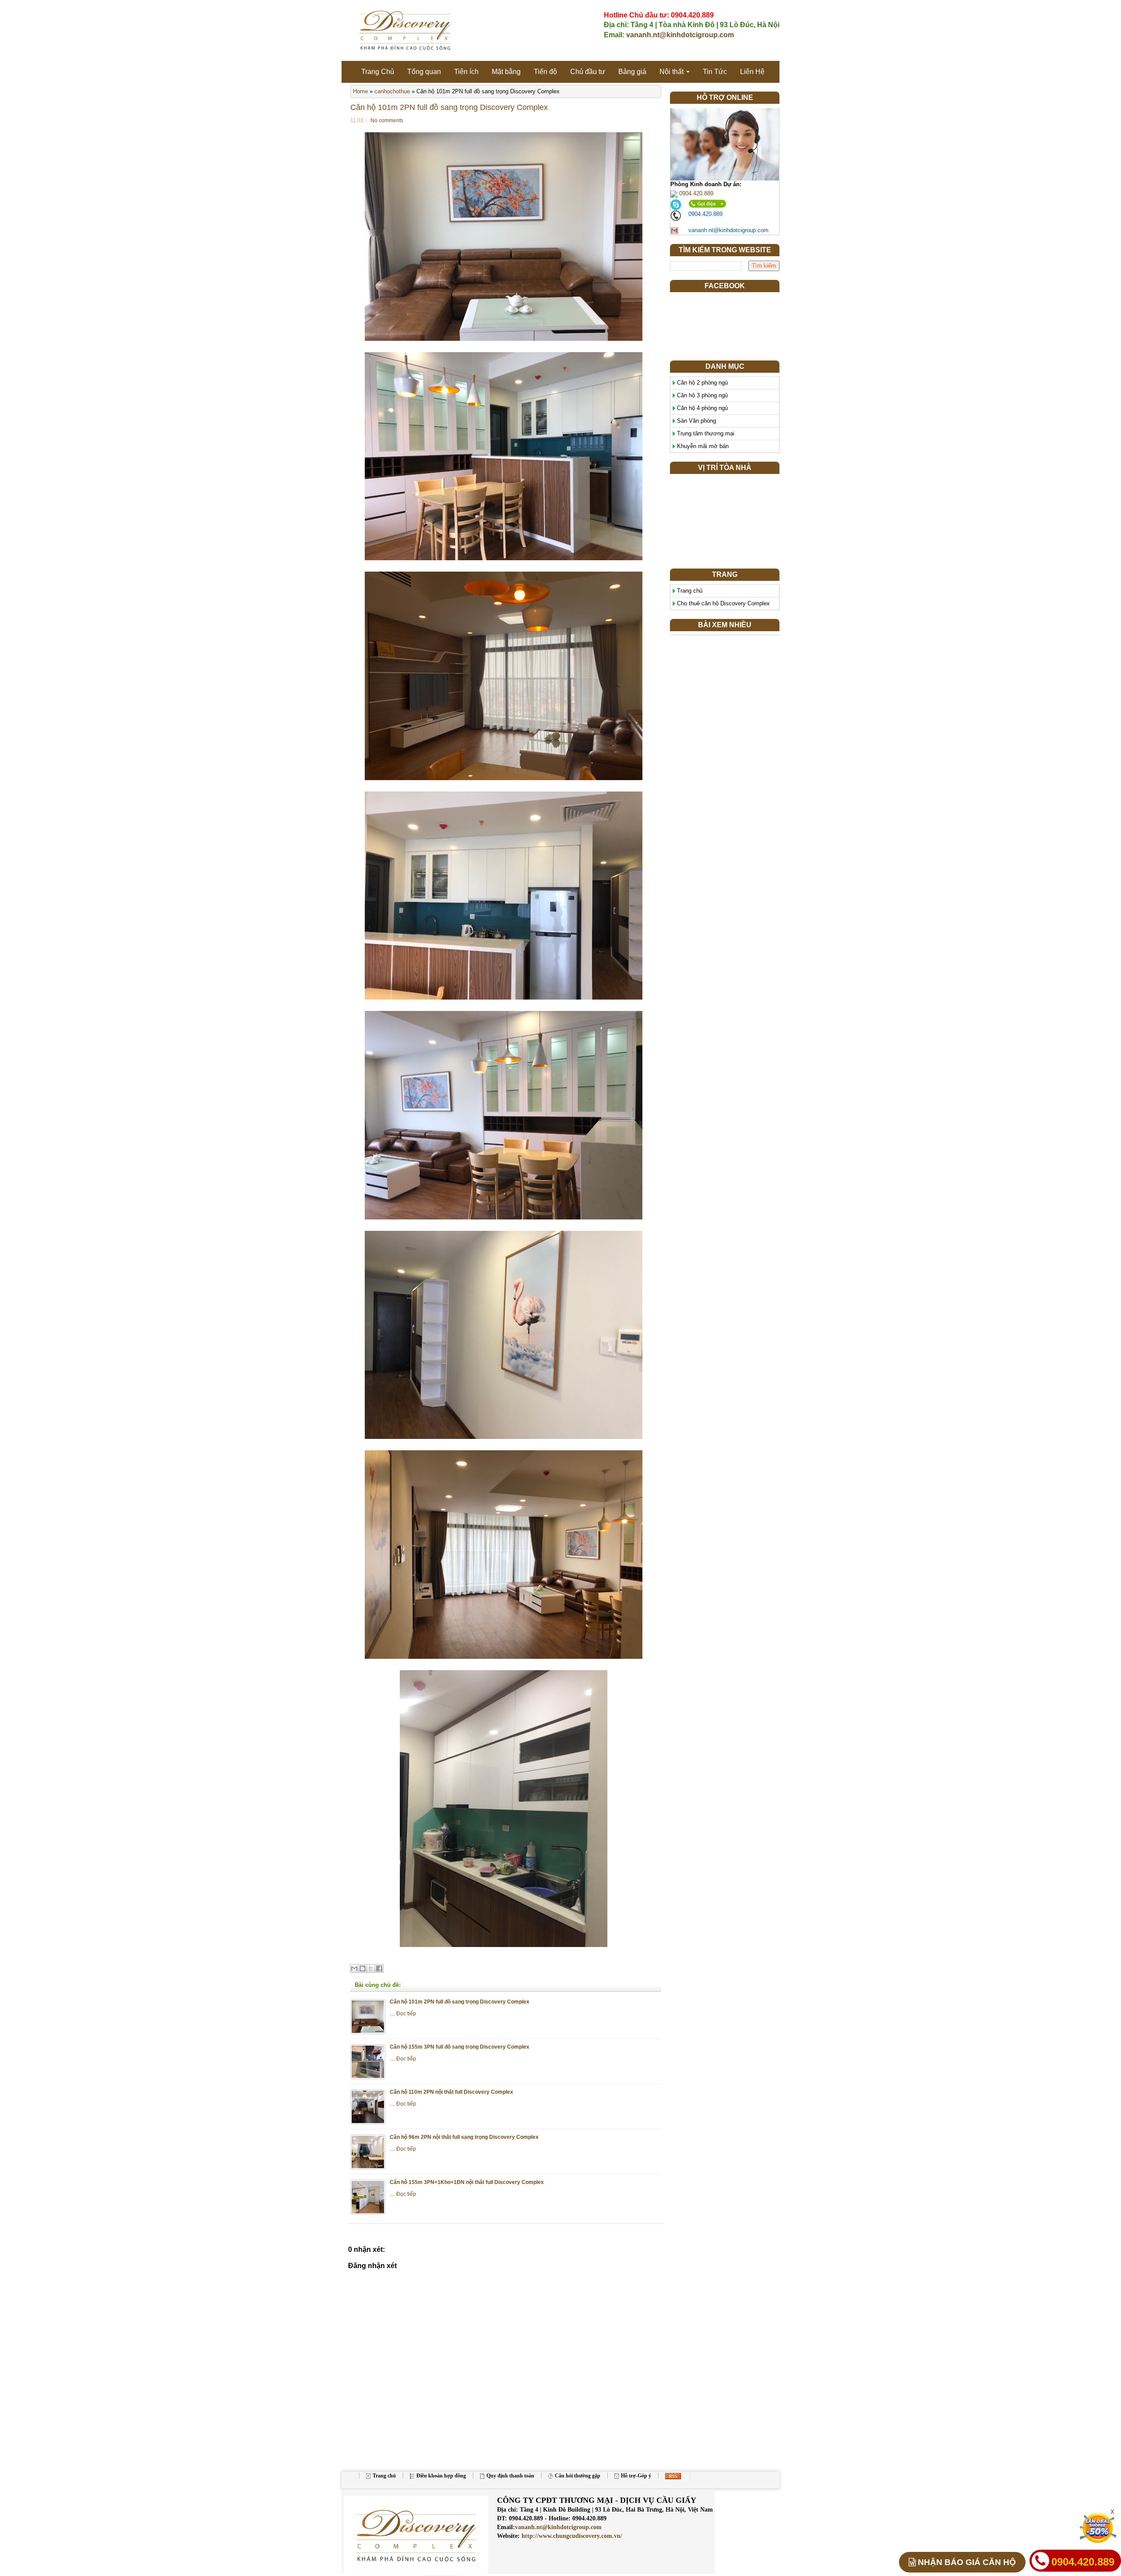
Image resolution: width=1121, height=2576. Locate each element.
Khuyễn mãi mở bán (703, 446)
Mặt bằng (506, 72)
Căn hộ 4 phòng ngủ (702, 408)
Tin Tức (715, 72)
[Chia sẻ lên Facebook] (379, 1968)
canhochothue (392, 91)
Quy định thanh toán (510, 2476)
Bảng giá (632, 72)
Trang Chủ (378, 72)
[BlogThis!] (363, 1968)
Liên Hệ (752, 72)
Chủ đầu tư (588, 72)
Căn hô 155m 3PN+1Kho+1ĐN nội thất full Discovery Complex (467, 2182)
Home (360, 91)
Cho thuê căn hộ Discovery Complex (723, 603)
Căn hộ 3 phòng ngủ (702, 395)
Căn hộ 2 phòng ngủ (702, 383)
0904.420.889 (695, 193)
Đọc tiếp (406, 2013)
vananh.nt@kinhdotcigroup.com (680, 35)
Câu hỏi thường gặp (578, 2476)
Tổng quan (424, 72)
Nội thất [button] (672, 72)
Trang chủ (690, 591)
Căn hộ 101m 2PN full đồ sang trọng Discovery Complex (449, 107)
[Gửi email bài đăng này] (354, 1968)
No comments (387, 120)
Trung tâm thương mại (706, 433)
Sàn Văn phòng (696, 421)
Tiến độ (545, 72)
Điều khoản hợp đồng (441, 2476)
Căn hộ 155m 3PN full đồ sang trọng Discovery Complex (460, 2047)
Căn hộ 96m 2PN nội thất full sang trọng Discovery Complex (464, 2137)
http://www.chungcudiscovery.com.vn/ (571, 2536)
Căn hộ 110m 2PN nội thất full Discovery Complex (451, 2092)
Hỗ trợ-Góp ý (636, 2476)
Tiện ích (466, 72)
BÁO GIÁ (967, 2562)
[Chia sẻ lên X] (371, 1968)
